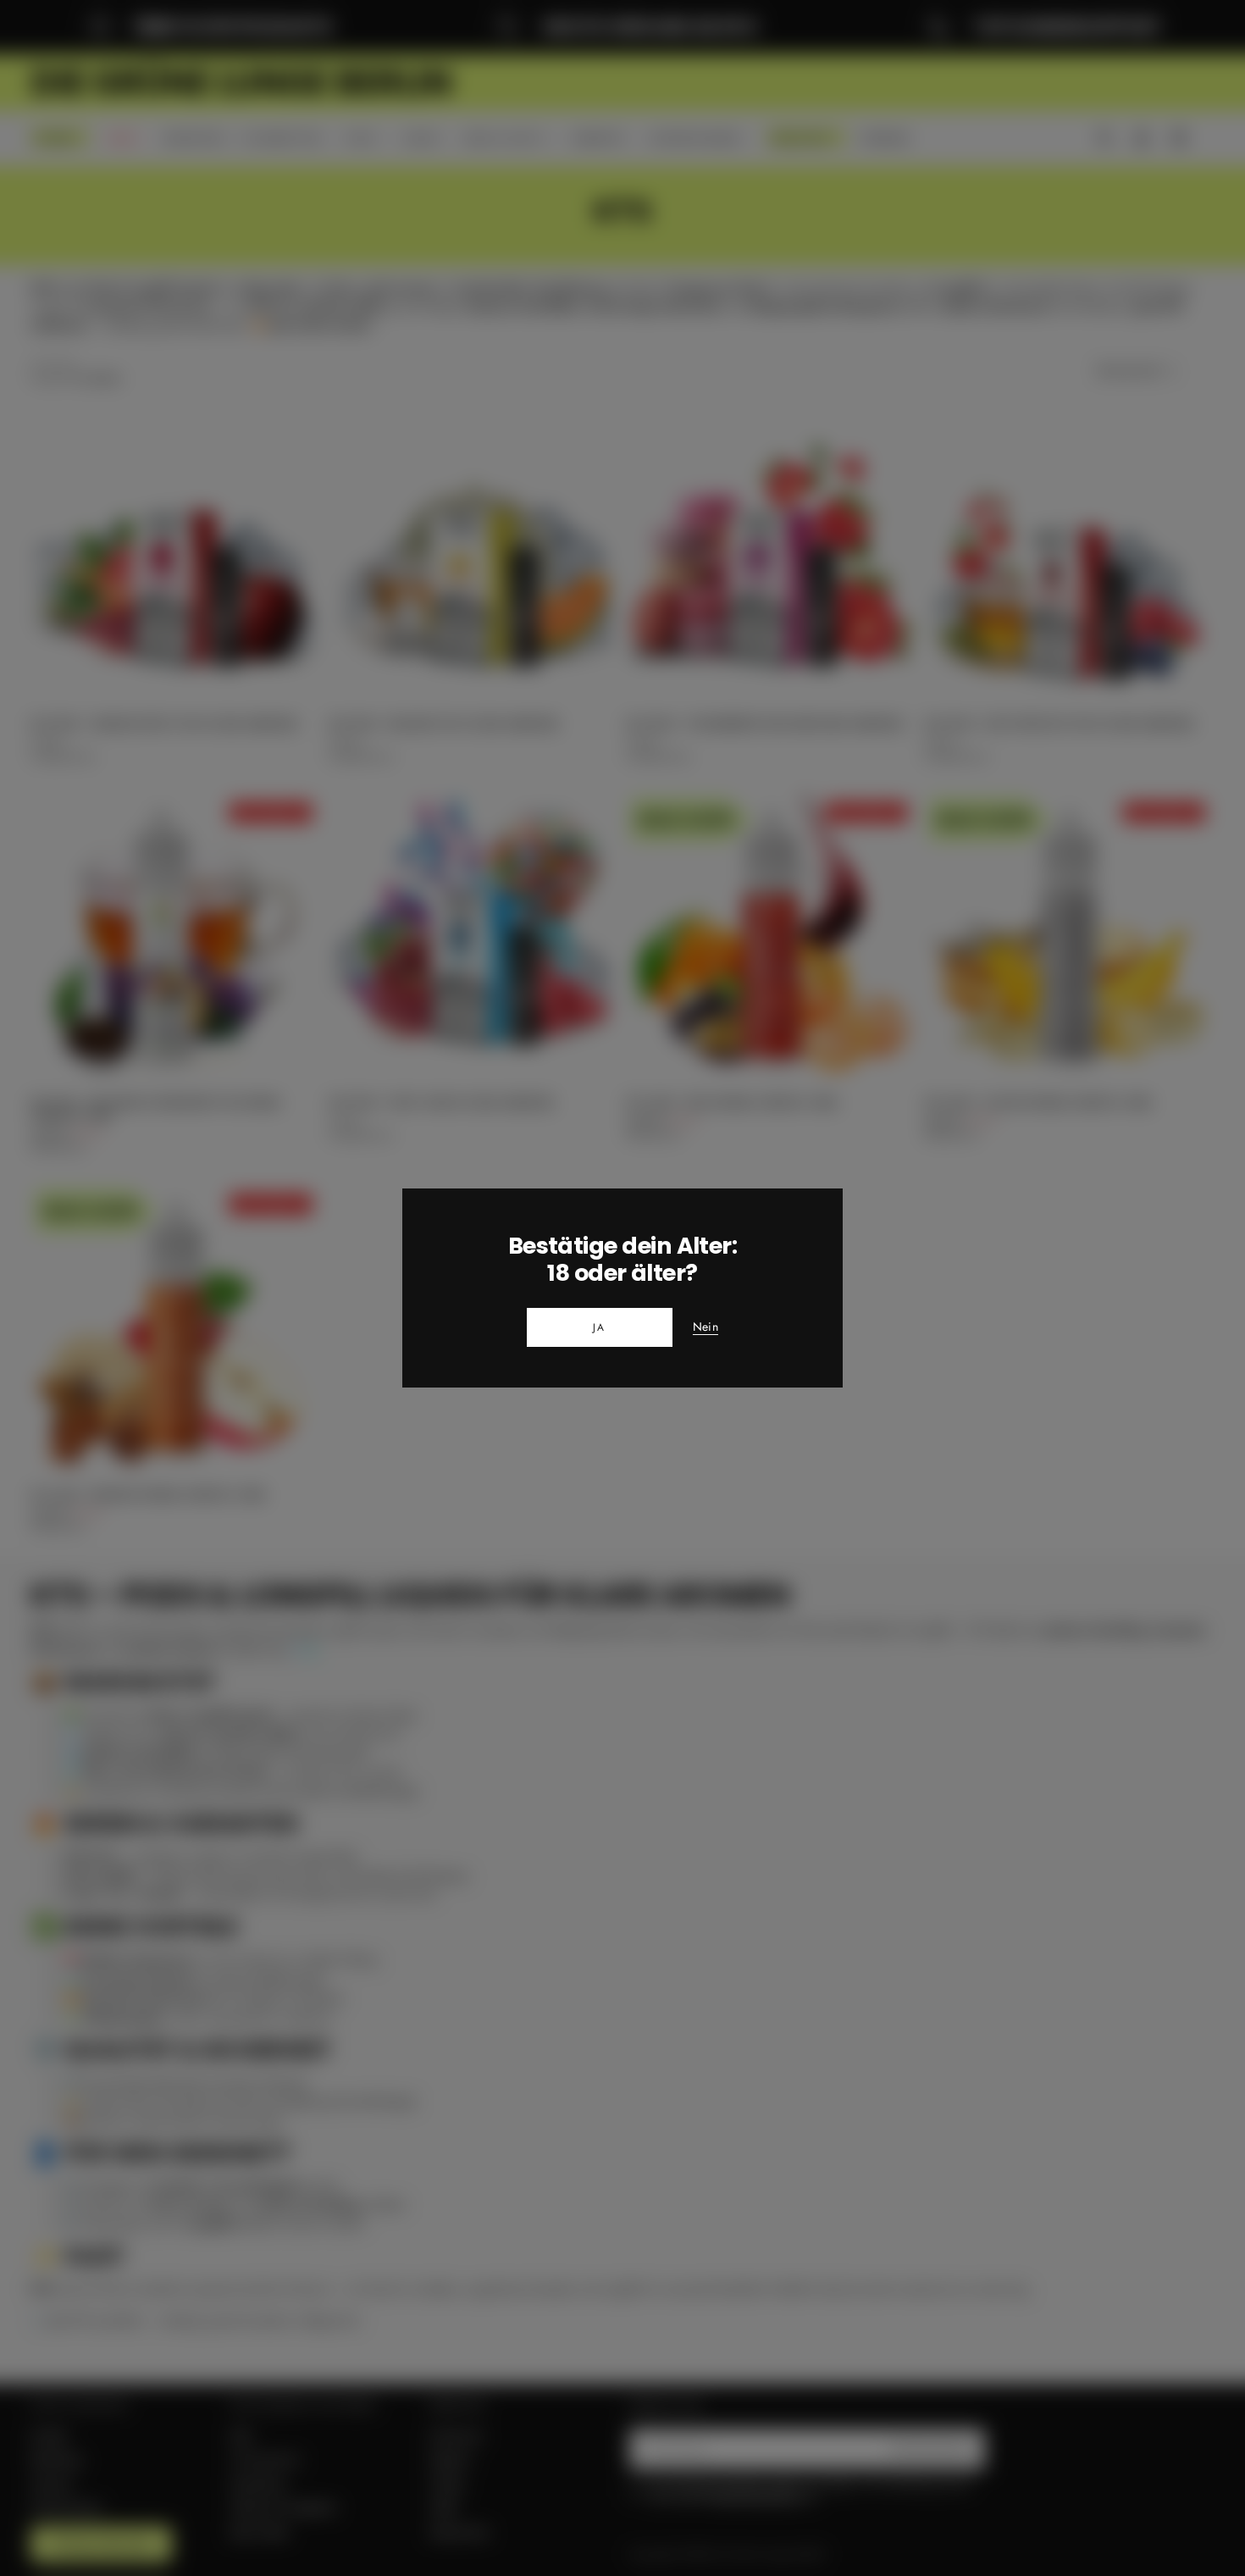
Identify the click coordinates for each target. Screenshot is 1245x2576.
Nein (705, 1327)
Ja (600, 1327)
